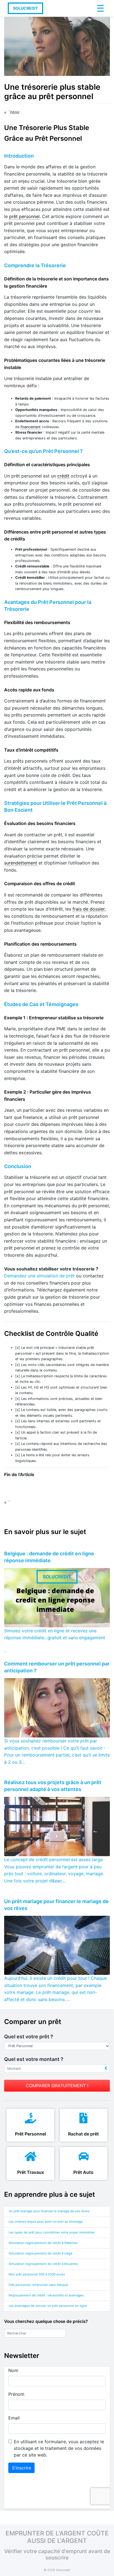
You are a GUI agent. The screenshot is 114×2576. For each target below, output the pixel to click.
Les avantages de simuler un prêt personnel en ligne (48, 2306)
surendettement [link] (21, 863)
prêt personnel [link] (24, 216)
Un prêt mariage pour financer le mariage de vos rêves (49, 2211)
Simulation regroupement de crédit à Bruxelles (43, 2264)
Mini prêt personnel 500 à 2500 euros (37, 2274)
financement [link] (31, 427)
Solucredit (63, 2570)
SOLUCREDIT (25, 8)
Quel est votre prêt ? (29, 2037)
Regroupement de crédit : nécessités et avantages (46, 2295)
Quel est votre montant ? (34, 2059)
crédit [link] (63, 476)
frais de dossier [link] (89, 909)
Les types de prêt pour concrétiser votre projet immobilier (52, 2232)
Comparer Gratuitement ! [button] (57, 2086)
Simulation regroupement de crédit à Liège (41, 2253)
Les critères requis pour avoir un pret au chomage (46, 2222)
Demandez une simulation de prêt (39, 1276)
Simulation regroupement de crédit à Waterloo (43, 2243)
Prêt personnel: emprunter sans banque (38, 2285)
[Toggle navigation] (100, 8)
